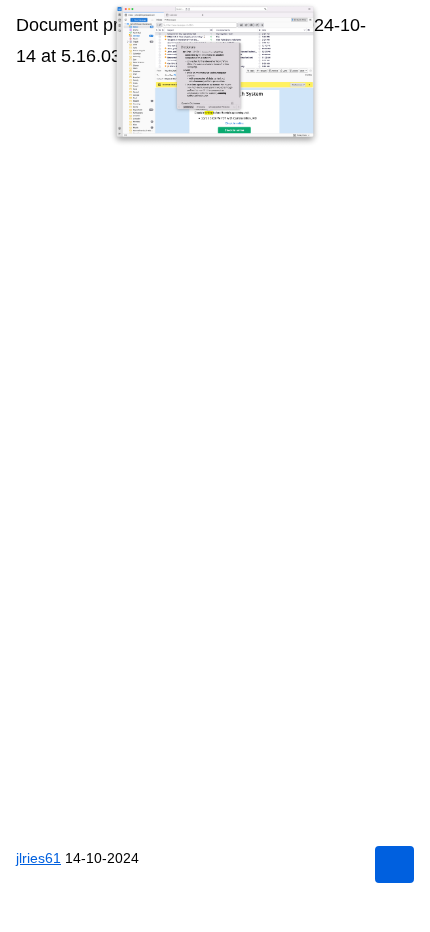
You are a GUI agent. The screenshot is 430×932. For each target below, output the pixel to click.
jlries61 (38, 858)
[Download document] (394, 864)
